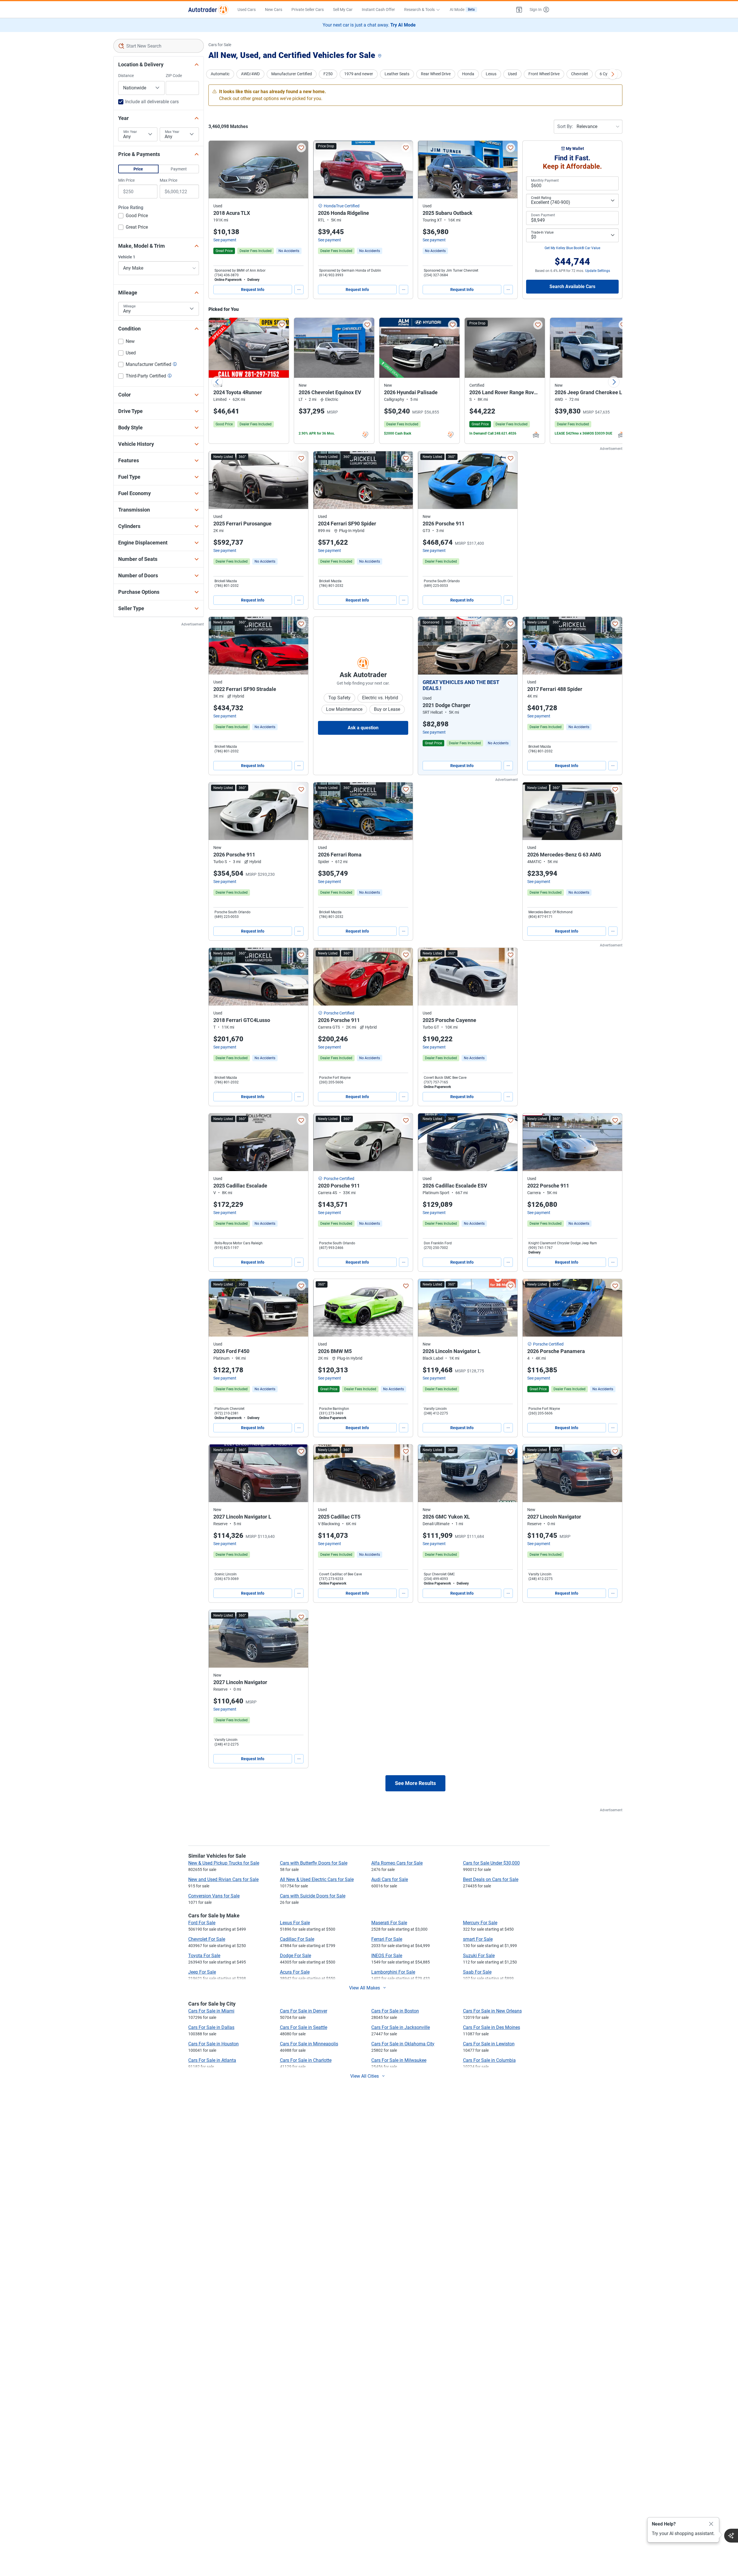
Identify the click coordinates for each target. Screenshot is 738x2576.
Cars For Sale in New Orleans (492, 2011)
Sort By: (565, 126)
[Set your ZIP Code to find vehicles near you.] (380, 56)
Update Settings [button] (598, 271)
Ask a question (363, 728)
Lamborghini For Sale (393, 1972)
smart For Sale (478, 1939)
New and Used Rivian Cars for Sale (223, 1879)
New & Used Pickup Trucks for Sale (224, 1863)
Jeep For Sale (202, 1972)
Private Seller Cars (308, 10)
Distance (126, 76)
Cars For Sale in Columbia (489, 2060)
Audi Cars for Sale (390, 1879)
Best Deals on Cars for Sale (491, 1879)
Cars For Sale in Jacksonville (401, 2027)
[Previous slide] (217, 382)
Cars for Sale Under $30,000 (491, 1863)
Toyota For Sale (204, 1956)
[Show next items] (613, 74)
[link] (289, 251)
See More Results (415, 1783)
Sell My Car (343, 10)
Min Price (126, 180)
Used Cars (247, 10)
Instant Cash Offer (378, 10)
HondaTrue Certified (342, 206)
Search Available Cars (572, 286)
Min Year (130, 132)
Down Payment (543, 215)
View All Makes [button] (365, 1988)
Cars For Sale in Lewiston (489, 2044)
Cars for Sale (220, 45)
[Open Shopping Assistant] (731, 2536)
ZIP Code (174, 76)
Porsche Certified (339, 1013)
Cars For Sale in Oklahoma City (403, 2044)
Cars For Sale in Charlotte (306, 2060)
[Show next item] (507, 646)
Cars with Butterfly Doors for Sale (314, 1863)
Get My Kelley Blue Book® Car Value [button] (572, 248)
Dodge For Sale (295, 1956)
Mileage (129, 306)
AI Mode (462, 10)
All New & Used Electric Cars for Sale (317, 1879)
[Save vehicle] (301, 148)
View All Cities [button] (365, 2076)
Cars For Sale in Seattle (304, 2027)
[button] (519, 10)
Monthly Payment (545, 181)
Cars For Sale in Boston (395, 2011)
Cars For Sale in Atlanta (212, 2060)
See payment (225, 240)
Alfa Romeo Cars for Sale (397, 1863)
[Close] (711, 2524)
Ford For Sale (202, 1923)
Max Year (172, 132)
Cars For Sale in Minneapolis (309, 2044)
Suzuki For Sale (479, 1956)
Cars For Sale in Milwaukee (399, 2060)
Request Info (253, 290)
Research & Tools (419, 10)
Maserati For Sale (389, 1923)
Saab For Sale (477, 1972)
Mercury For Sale (480, 1923)
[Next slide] (614, 382)
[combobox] (159, 46)
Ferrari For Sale (387, 1939)
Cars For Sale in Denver (304, 2011)
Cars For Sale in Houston (213, 2044)
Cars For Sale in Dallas (211, 2027)
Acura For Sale (295, 1972)
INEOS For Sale (387, 1956)
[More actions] (299, 290)
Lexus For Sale (295, 1923)
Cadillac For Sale (297, 1939)
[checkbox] (133, 216)
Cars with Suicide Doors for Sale (313, 1896)
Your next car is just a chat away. (369, 25)
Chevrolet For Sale (207, 1939)
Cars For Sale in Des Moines (492, 2027)
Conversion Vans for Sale (214, 1896)
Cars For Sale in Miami (211, 2011)
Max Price (169, 180)
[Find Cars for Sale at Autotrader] (208, 10)
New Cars (274, 10)
